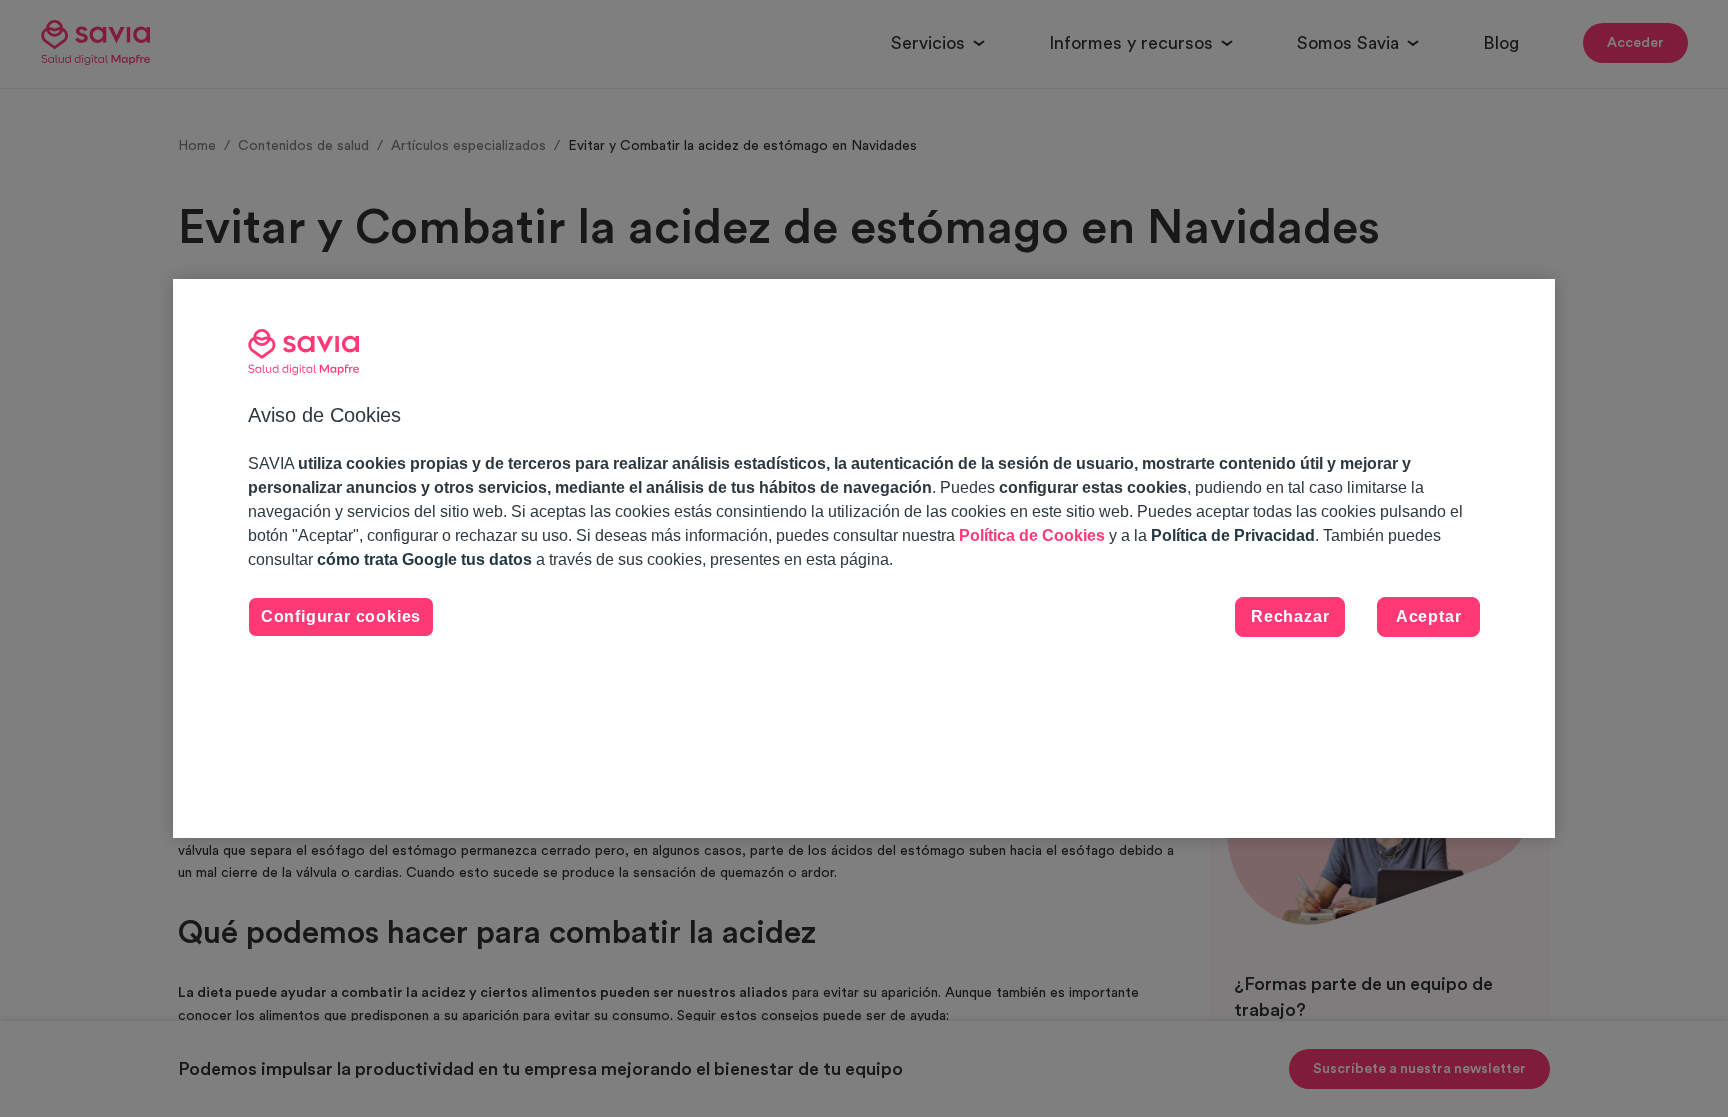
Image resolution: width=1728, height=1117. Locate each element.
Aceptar (1429, 616)
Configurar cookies (341, 616)
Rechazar (1290, 616)
